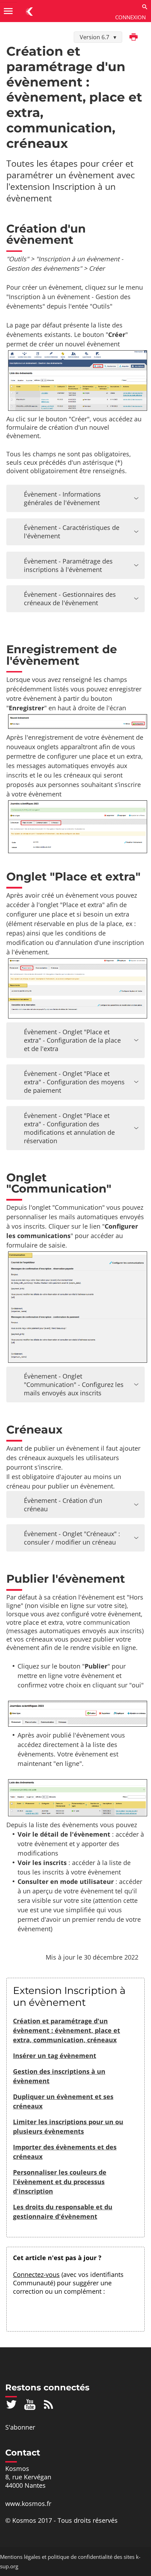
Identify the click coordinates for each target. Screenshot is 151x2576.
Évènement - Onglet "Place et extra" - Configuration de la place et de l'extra (72, 1040)
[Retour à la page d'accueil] (29, 11)
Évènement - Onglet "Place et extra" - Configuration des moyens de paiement (74, 1082)
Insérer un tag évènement (55, 2056)
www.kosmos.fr (28, 2504)
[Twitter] (11, 2404)
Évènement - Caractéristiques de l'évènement (72, 532)
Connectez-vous (36, 2274)
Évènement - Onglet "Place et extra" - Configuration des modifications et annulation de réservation (69, 1128)
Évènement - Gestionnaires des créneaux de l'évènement (70, 599)
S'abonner (20, 2427)
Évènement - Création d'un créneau (63, 1505)
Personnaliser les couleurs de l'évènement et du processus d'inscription (60, 2182)
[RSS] (49, 2404)
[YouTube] (30, 2404)
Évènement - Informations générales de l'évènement (62, 498)
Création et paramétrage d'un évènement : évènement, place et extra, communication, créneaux (67, 2030)
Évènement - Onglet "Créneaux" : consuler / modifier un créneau (72, 1538)
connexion (130, 17)
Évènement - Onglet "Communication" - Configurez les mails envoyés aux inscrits (74, 1384)
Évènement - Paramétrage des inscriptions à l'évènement (68, 565)
